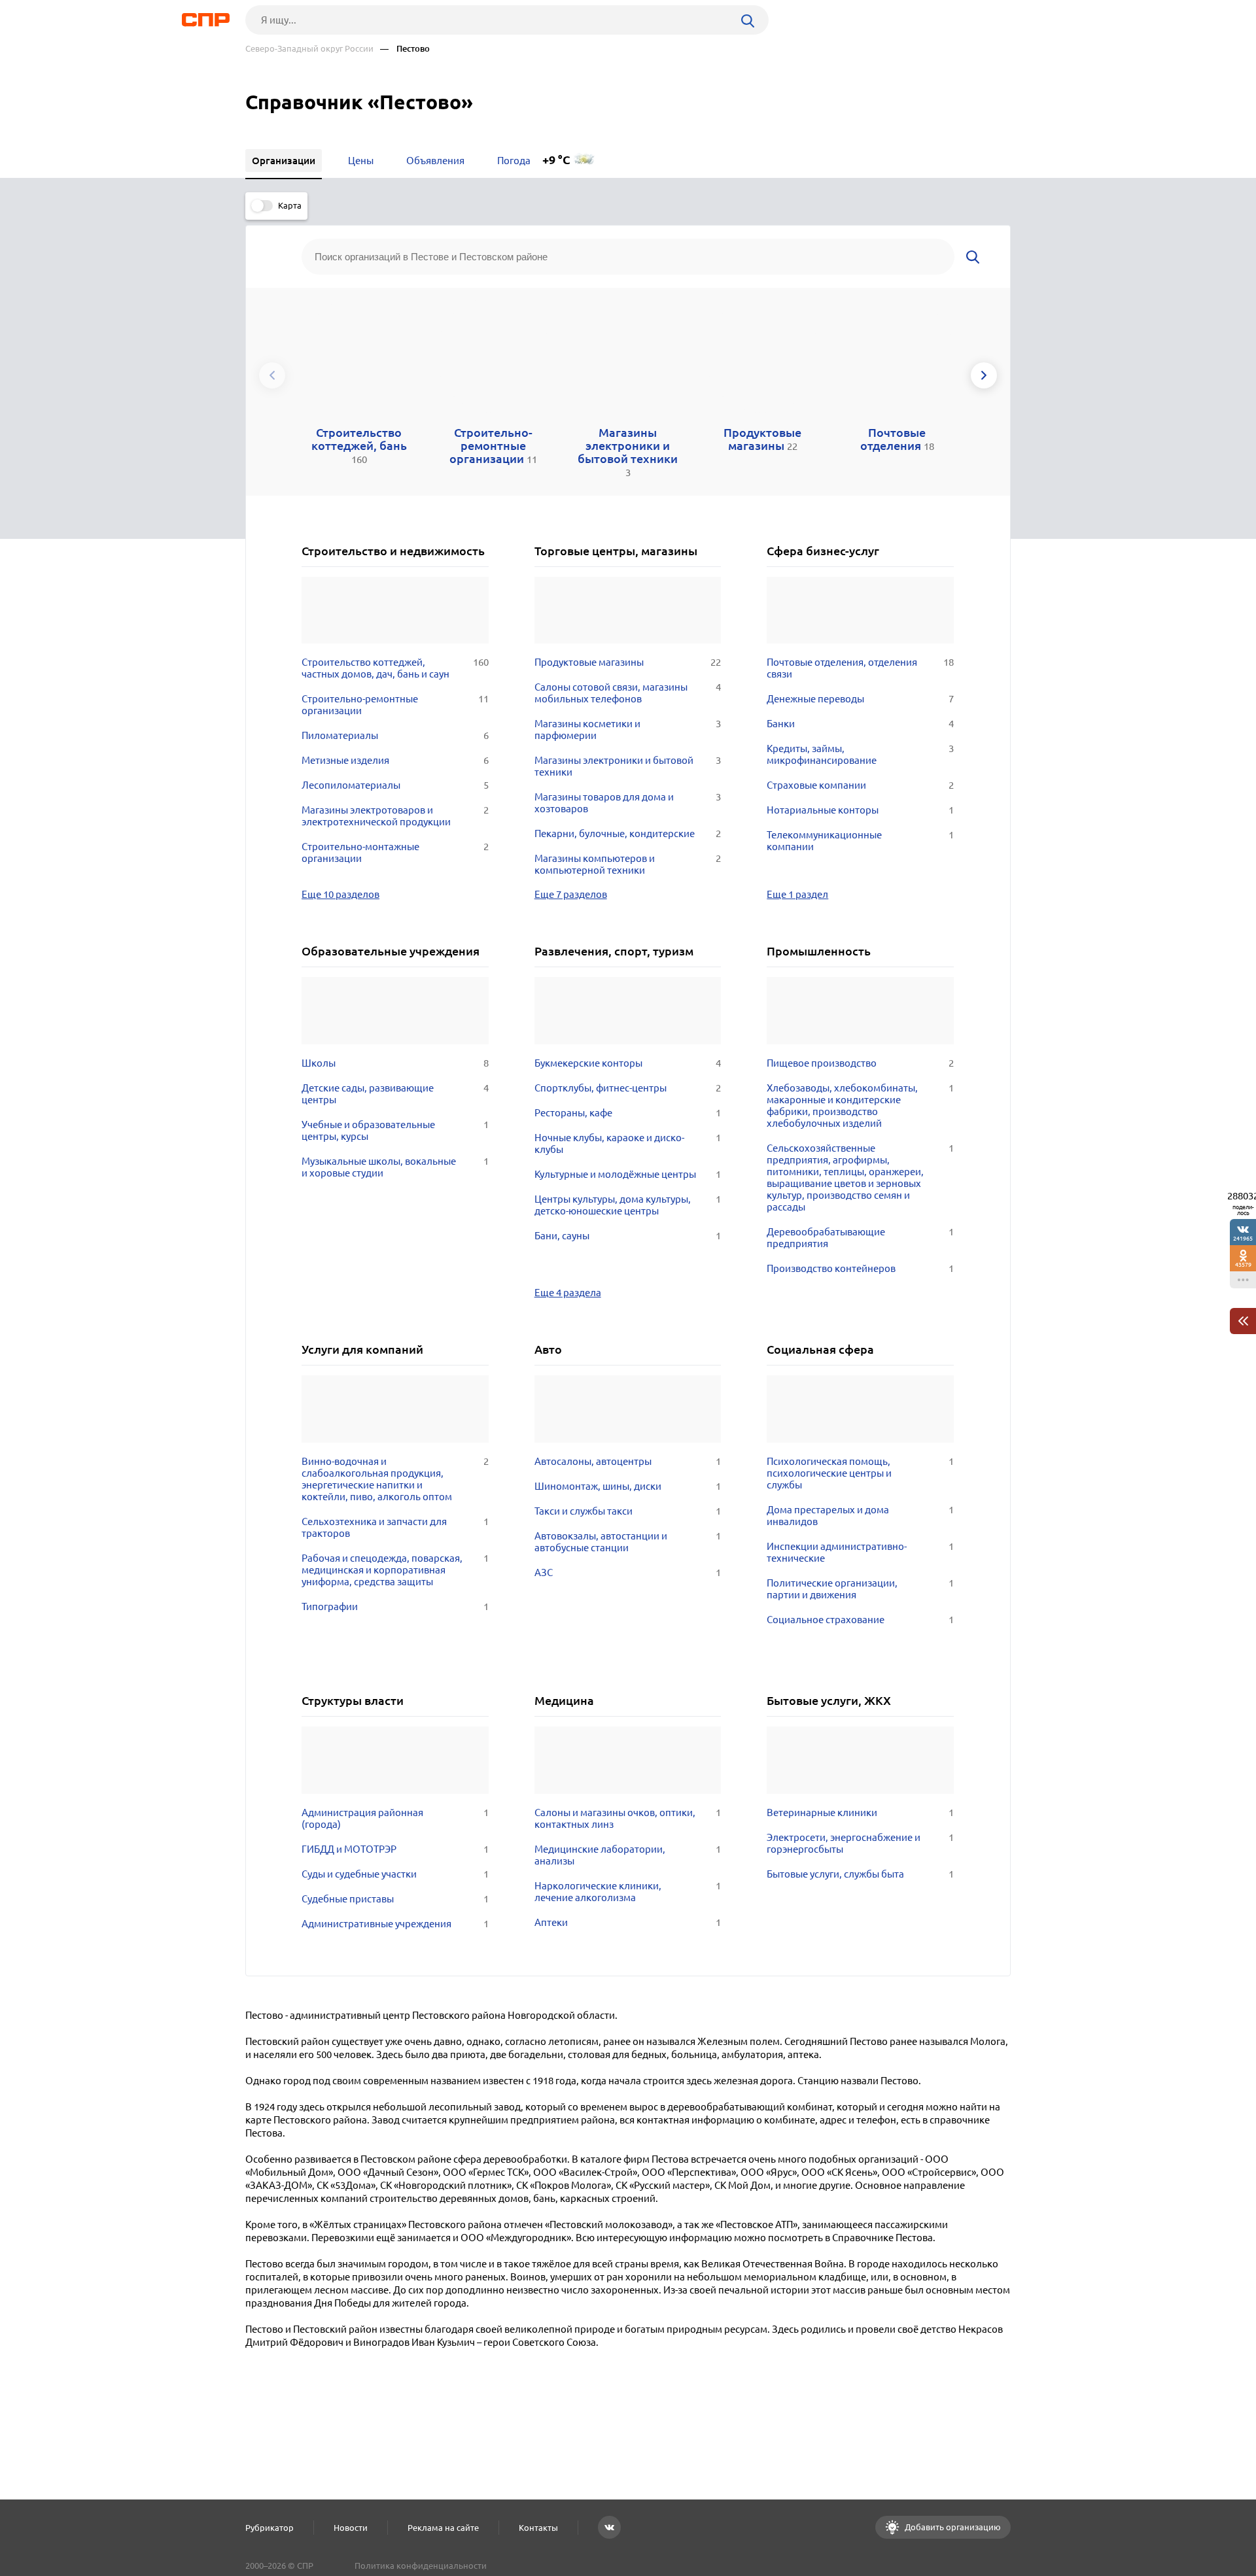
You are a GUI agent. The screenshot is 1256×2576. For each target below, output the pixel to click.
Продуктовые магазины (628, 662)
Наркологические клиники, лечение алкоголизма (628, 1892)
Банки (860, 724)
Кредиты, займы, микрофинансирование (860, 754)
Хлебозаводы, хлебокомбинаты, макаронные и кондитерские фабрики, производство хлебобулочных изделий (860, 1106)
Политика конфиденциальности (421, 2566)
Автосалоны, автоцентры (628, 1461)
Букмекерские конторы (628, 1063)
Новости (351, 2528)
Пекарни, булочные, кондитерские (628, 833)
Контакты (538, 2528)
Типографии (395, 1606)
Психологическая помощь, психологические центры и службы (860, 1473)
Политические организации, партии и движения (860, 1589)
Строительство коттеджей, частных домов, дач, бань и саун (395, 668)
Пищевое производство (860, 1063)
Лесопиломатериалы (395, 785)
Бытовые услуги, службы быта (860, 1874)
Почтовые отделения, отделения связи (860, 668)
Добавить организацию (952, 2527)
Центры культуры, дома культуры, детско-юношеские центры (628, 1205)
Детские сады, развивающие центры (395, 1094)
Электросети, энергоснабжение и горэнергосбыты (860, 1843)
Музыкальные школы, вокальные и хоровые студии (395, 1167)
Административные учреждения (395, 1924)
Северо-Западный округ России (309, 49)
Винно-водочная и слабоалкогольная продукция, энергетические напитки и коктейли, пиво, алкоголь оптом (395, 1479)
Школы (395, 1063)
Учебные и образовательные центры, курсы (395, 1130)
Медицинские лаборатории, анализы (628, 1855)
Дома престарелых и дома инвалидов (860, 1516)
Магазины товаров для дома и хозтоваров (628, 803)
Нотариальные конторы (860, 810)
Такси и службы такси (628, 1511)
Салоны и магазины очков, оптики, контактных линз (628, 1818)
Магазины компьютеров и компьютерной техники (628, 864)
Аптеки (628, 1922)
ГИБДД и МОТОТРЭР (395, 1849)
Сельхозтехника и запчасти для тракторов (395, 1527)
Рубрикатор (270, 2528)
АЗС (628, 1572)
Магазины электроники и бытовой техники (628, 766)
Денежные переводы (860, 699)
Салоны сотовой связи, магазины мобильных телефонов (628, 693)
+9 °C (556, 160)
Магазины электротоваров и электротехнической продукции (395, 816)
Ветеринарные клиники (860, 1812)
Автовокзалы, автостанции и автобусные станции (628, 1542)
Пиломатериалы (395, 735)
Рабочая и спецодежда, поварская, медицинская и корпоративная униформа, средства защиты (395, 1570)
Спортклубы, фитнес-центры (628, 1088)
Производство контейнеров (860, 1268)
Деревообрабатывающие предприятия (860, 1238)
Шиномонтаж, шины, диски (628, 1486)
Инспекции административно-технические (860, 1552)
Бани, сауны (628, 1236)
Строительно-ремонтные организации (395, 705)
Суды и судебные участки (395, 1874)
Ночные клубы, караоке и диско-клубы (628, 1143)
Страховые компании (860, 785)
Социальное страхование (860, 1620)
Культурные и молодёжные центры (628, 1174)
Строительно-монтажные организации (395, 852)
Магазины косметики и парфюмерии (628, 730)
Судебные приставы (395, 1899)
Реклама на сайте (443, 2528)
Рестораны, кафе (628, 1113)
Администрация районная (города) (395, 1818)
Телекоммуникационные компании (860, 841)
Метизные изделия (395, 760)
